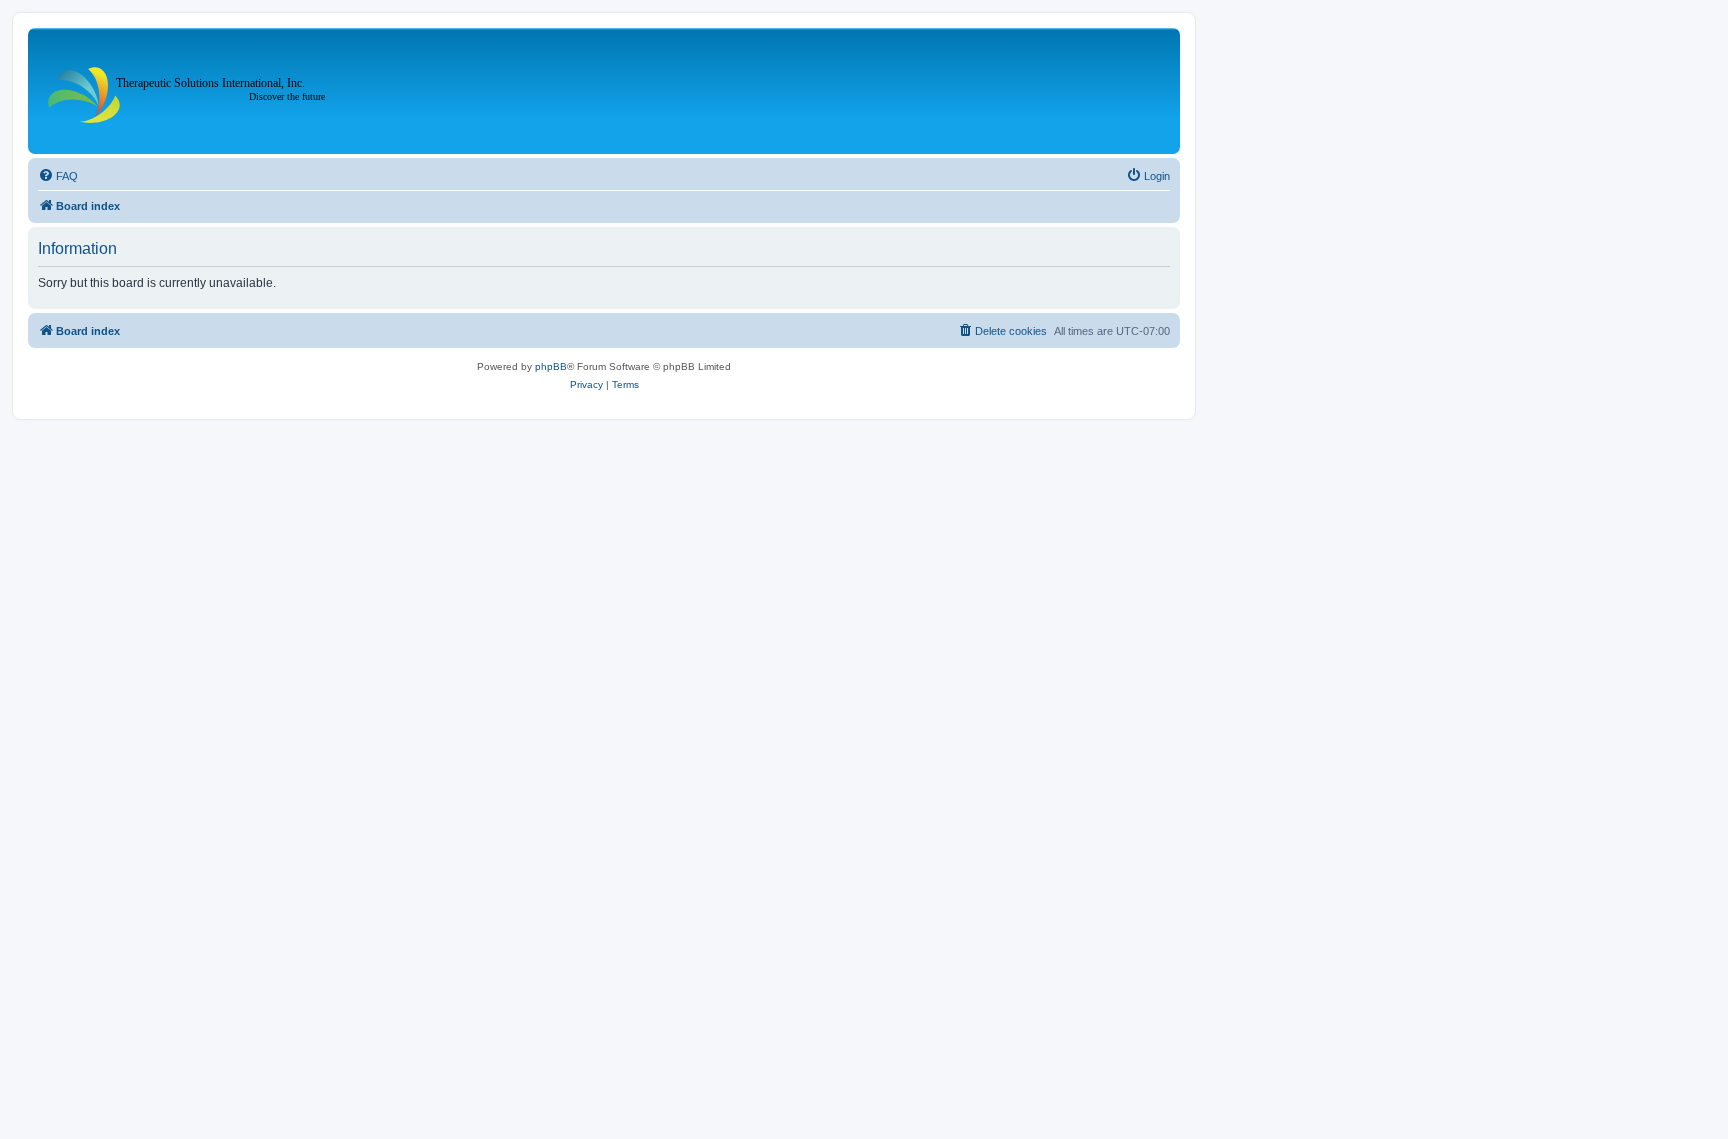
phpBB (551, 366)
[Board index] (193, 91)
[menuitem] (58, 176)
